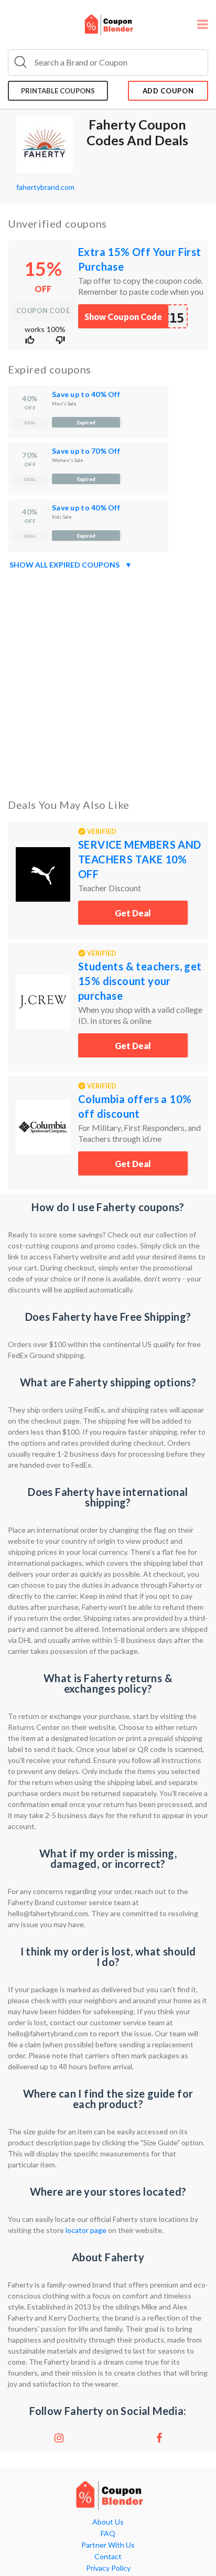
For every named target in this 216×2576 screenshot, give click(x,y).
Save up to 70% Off (86, 451)
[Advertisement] (108, 682)
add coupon (168, 91)
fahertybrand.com (45, 187)
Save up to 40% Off (86, 394)
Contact (108, 2557)
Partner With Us (108, 2545)
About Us (108, 2522)
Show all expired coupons (71, 565)
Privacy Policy (108, 2568)
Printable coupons (58, 91)
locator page (87, 2230)
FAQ (108, 2534)
